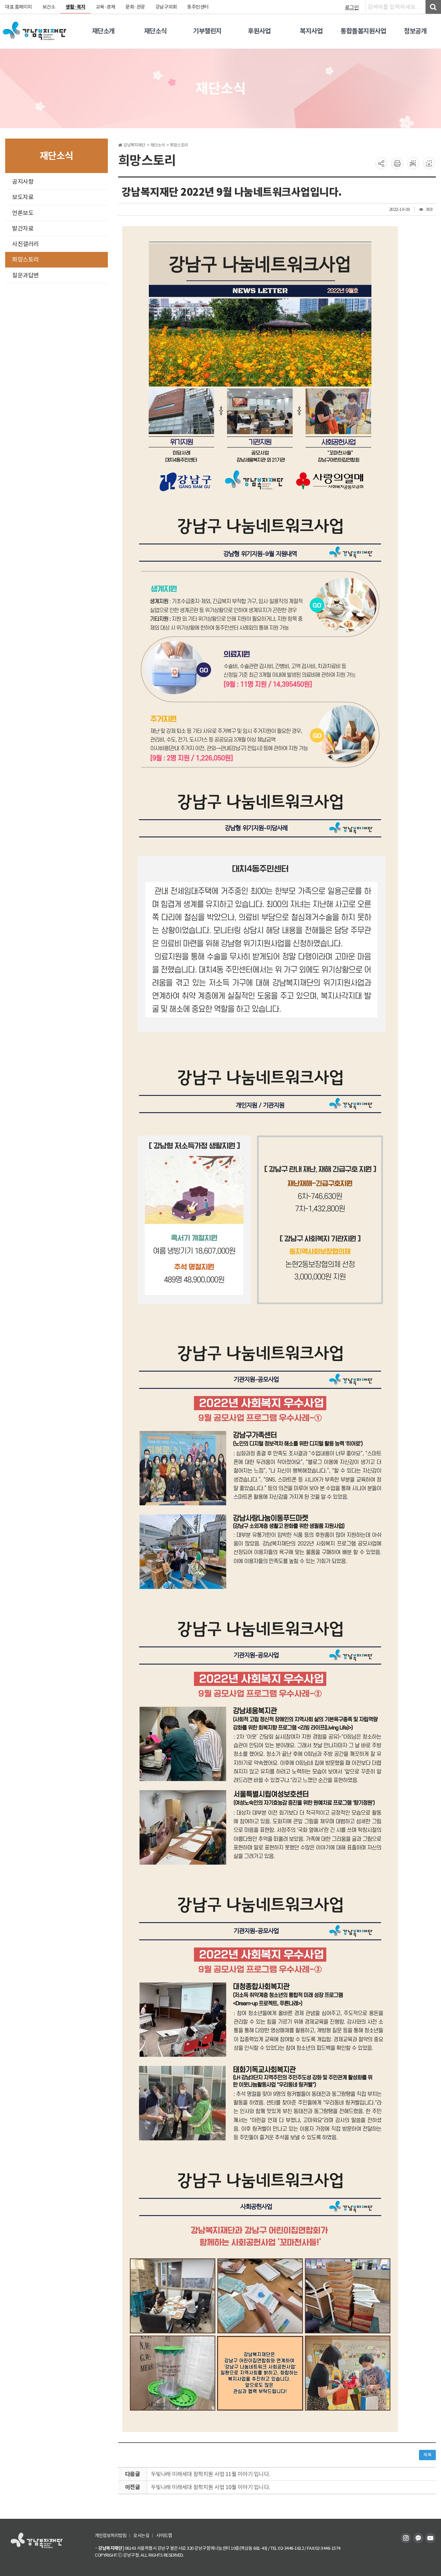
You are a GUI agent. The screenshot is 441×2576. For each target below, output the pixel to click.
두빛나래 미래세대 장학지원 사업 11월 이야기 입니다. (211, 2474)
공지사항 (23, 182)
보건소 (49, 7)
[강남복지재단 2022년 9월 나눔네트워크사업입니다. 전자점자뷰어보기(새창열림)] (413, 163)
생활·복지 (75, 7)
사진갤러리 (25, 244)
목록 (427, 2455)
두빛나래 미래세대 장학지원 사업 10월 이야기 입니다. (211, 2487)
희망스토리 (25, 260)
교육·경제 (106, 7)
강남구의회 (166, 7)
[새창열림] (407, 2537)
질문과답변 (25, 275)
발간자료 (23, 229)
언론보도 (23, 213)
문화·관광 (135, 7)
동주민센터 (198, 7)
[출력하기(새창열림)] (397, 163)
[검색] (433, 7)
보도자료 (23, 197)
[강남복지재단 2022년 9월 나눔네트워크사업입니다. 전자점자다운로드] (429, 163)
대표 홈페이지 (19, 7)
